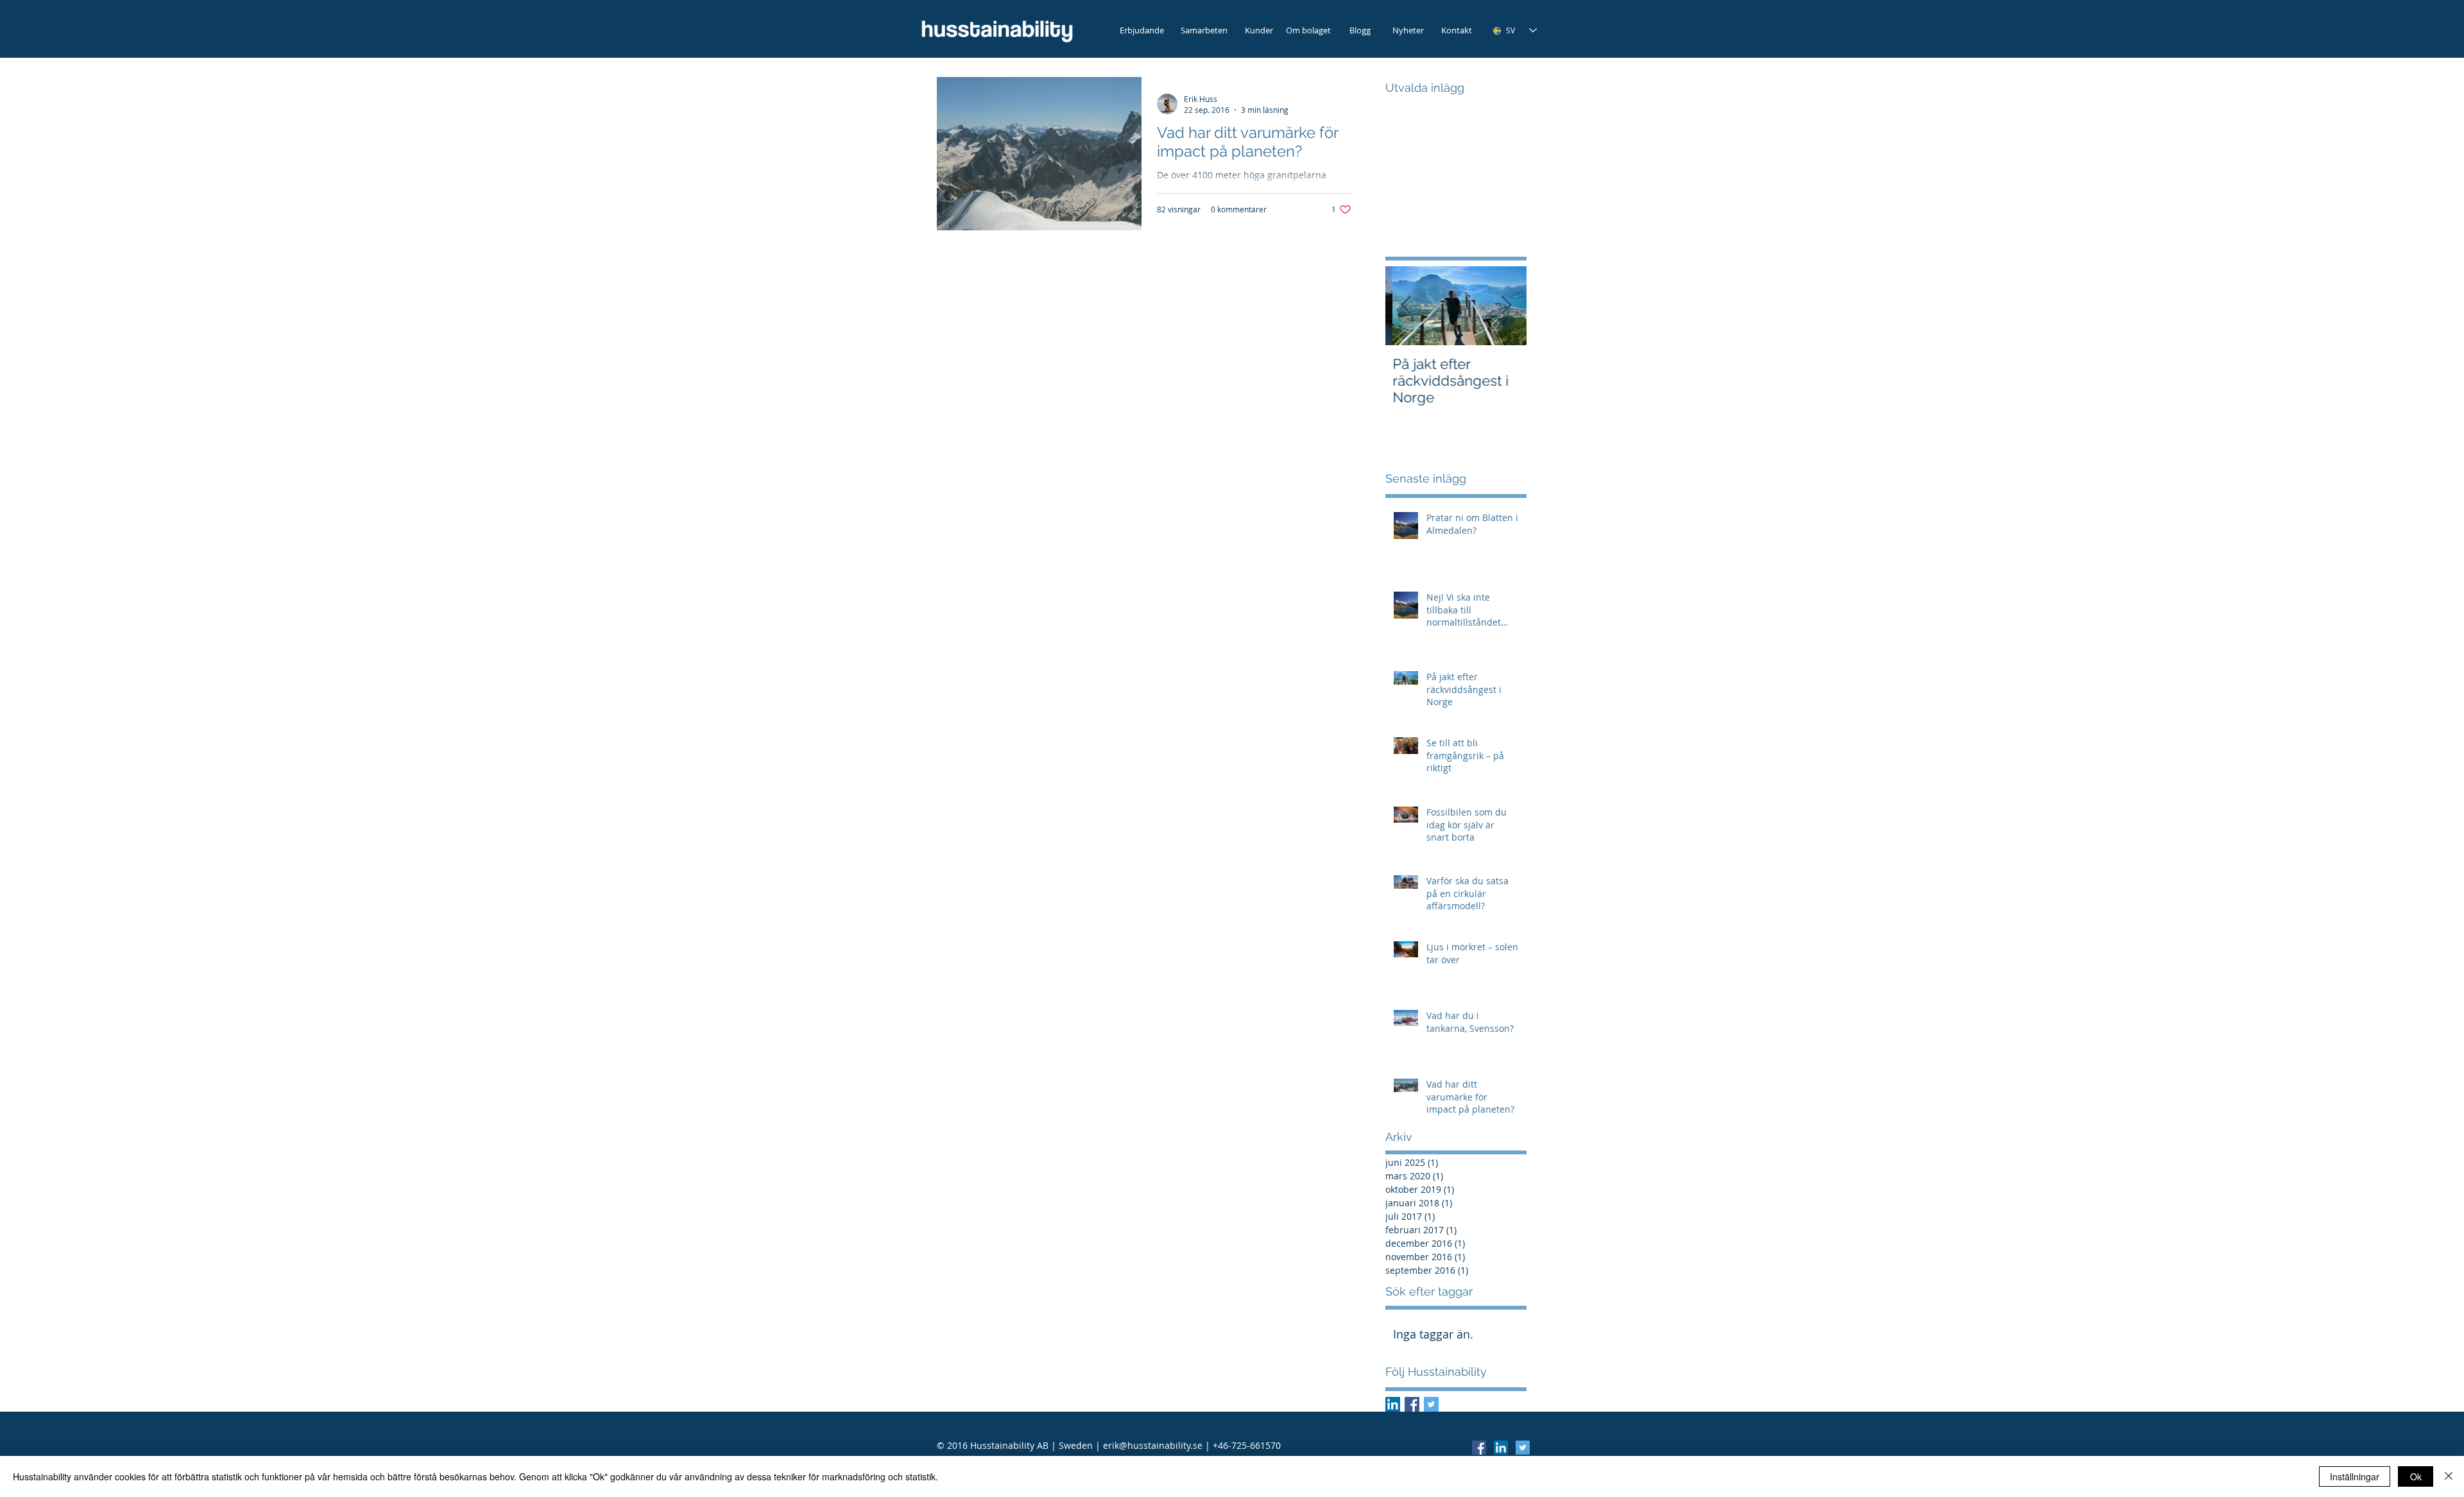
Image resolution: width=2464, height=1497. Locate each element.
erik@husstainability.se (1153, 1445)
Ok (2416, 1476)
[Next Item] (1506, 306)
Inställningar (2355, 1476)
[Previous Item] (1406, 306)
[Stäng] (2449, 1476)
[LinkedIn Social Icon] (1501, 1448)
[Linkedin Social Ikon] (1393, 1404)
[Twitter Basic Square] (1431, 1404)
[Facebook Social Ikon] (1412, 1404)
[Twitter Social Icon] (1523, 1448)
